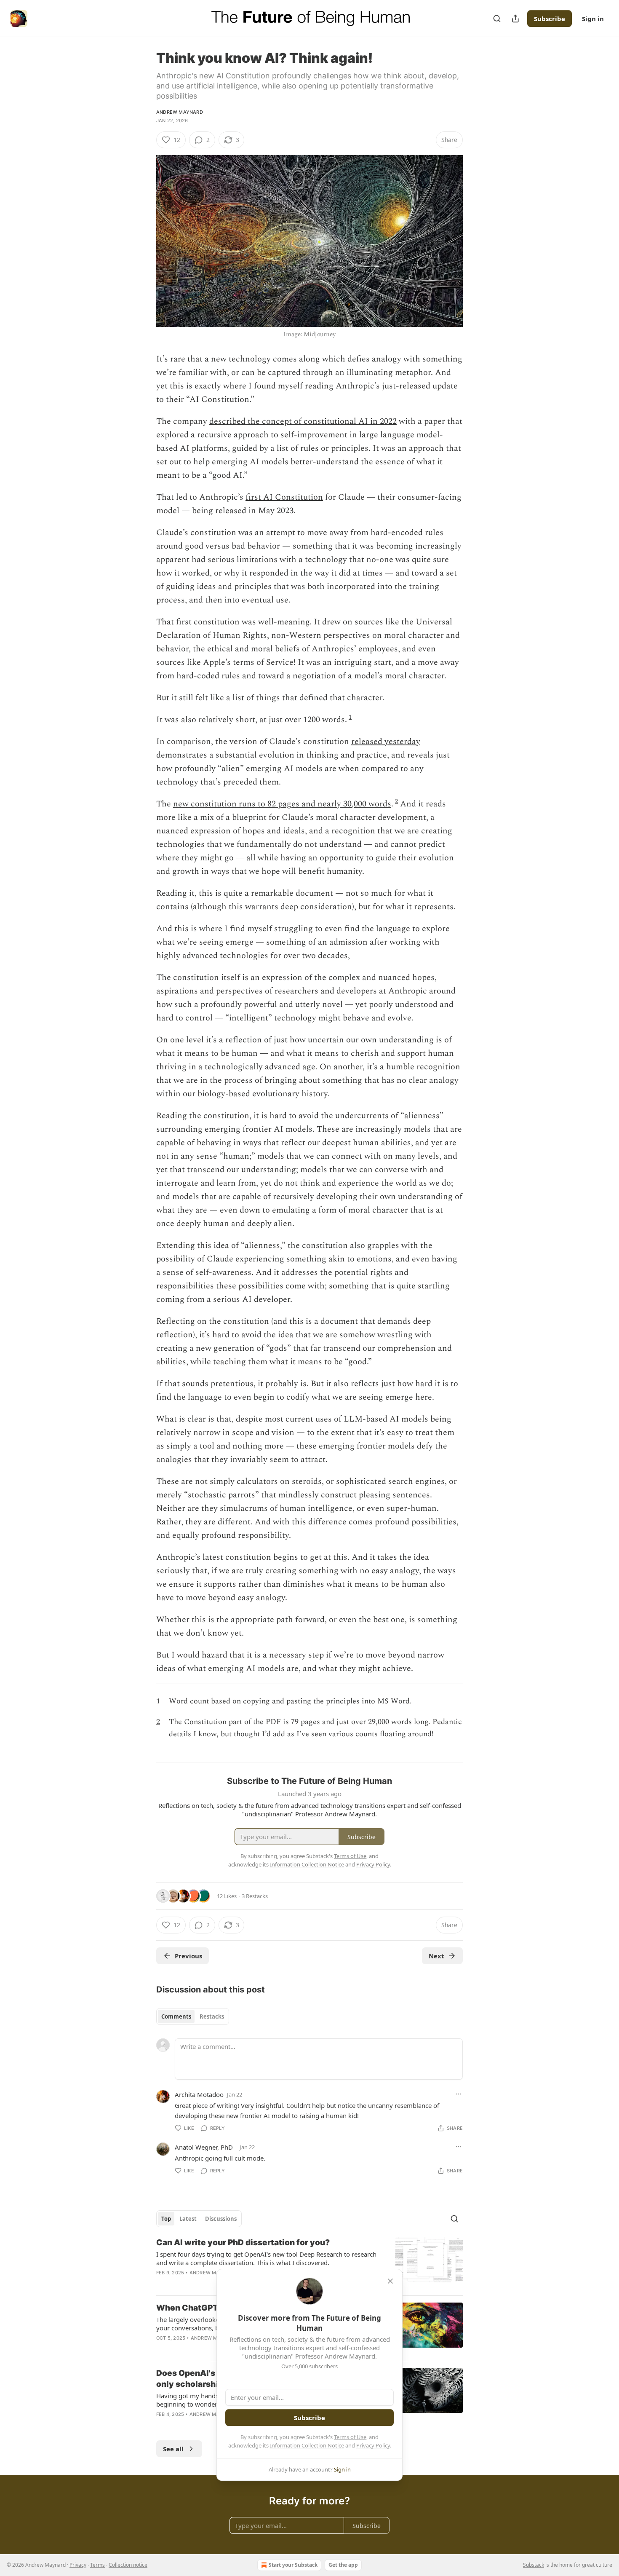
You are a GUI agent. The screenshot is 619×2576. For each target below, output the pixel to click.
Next (436, 1956)
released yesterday (386, 742)
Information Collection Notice (307, 2445)
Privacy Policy (373, 2445)
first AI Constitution (284, 497)
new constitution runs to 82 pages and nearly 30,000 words (282, 804)
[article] (309, 2263)
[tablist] (193, 2016)
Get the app (343, 2565)
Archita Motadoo (199, 2094)
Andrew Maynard (180, 112)
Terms (97, 2565)
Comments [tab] (176, 2016)
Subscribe (550, 19)
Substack (534, 2565)
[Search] (497, 19)
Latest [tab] (188, 2219)
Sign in (593, 19)
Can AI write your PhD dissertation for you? (243, 2243)
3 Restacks (255, 1896)
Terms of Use (350, 2437)
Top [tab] (166, 2219)
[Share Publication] (515, 19)
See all (173, 2449)
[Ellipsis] (459, 2094)
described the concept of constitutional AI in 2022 (303, 421)
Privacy (78, 2565)
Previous (188, 1956)
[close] (390, 2281)
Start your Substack (293, 2565)
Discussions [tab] (221, 2219)
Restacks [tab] (212, 2016)
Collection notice (128, 2565)
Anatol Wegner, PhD (204, 2147)
